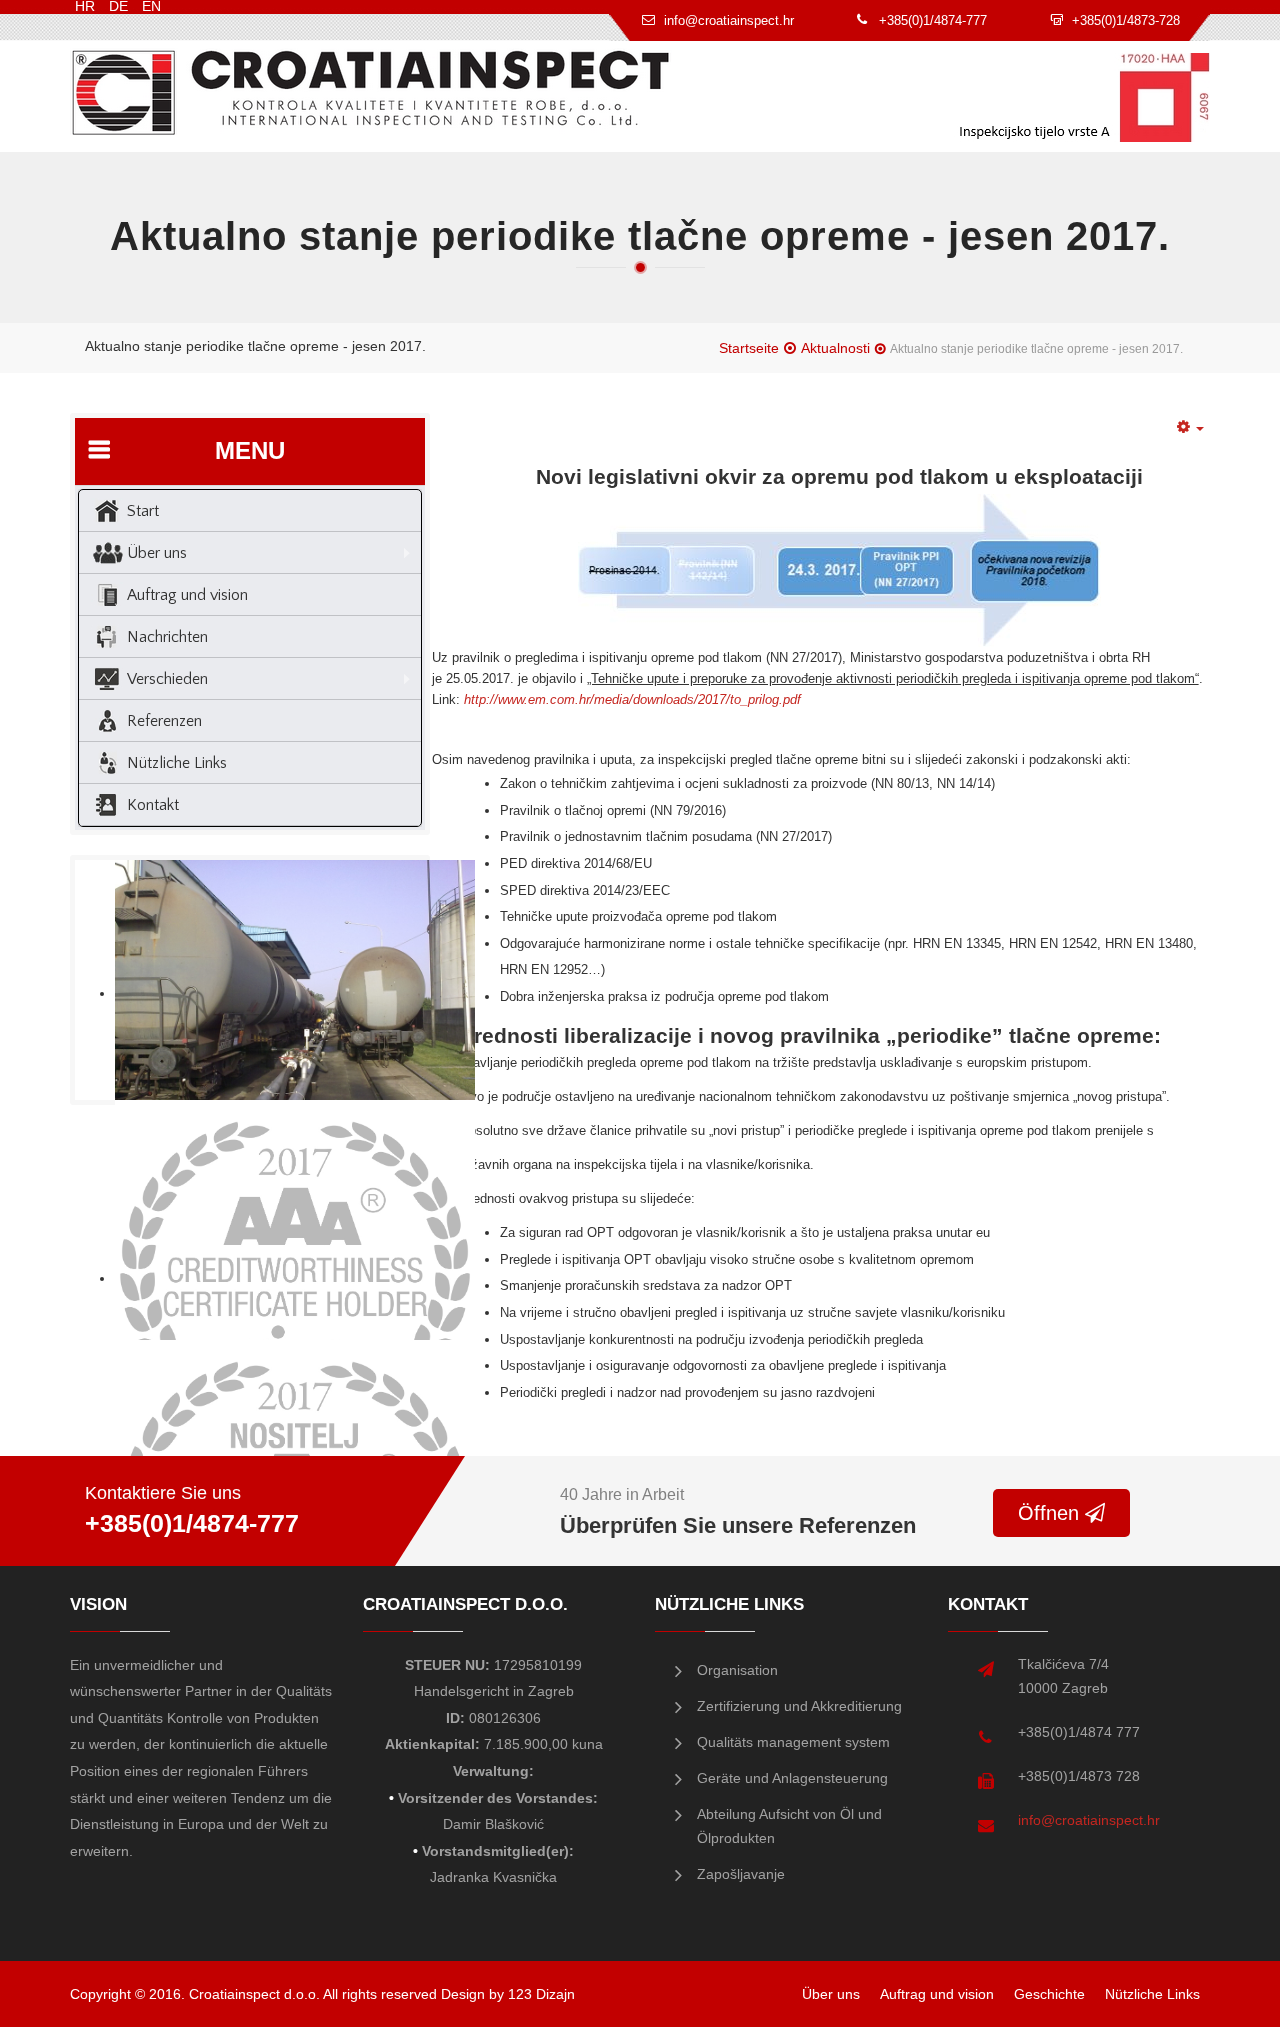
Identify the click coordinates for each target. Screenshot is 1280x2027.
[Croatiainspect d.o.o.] (371, 92)
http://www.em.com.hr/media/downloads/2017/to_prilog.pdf (632, 699)
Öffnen (1051, 1513)
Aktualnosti (835, 348)
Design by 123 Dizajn (508, 1994)
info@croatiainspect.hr (1089, 1820)
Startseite (749, 348)
